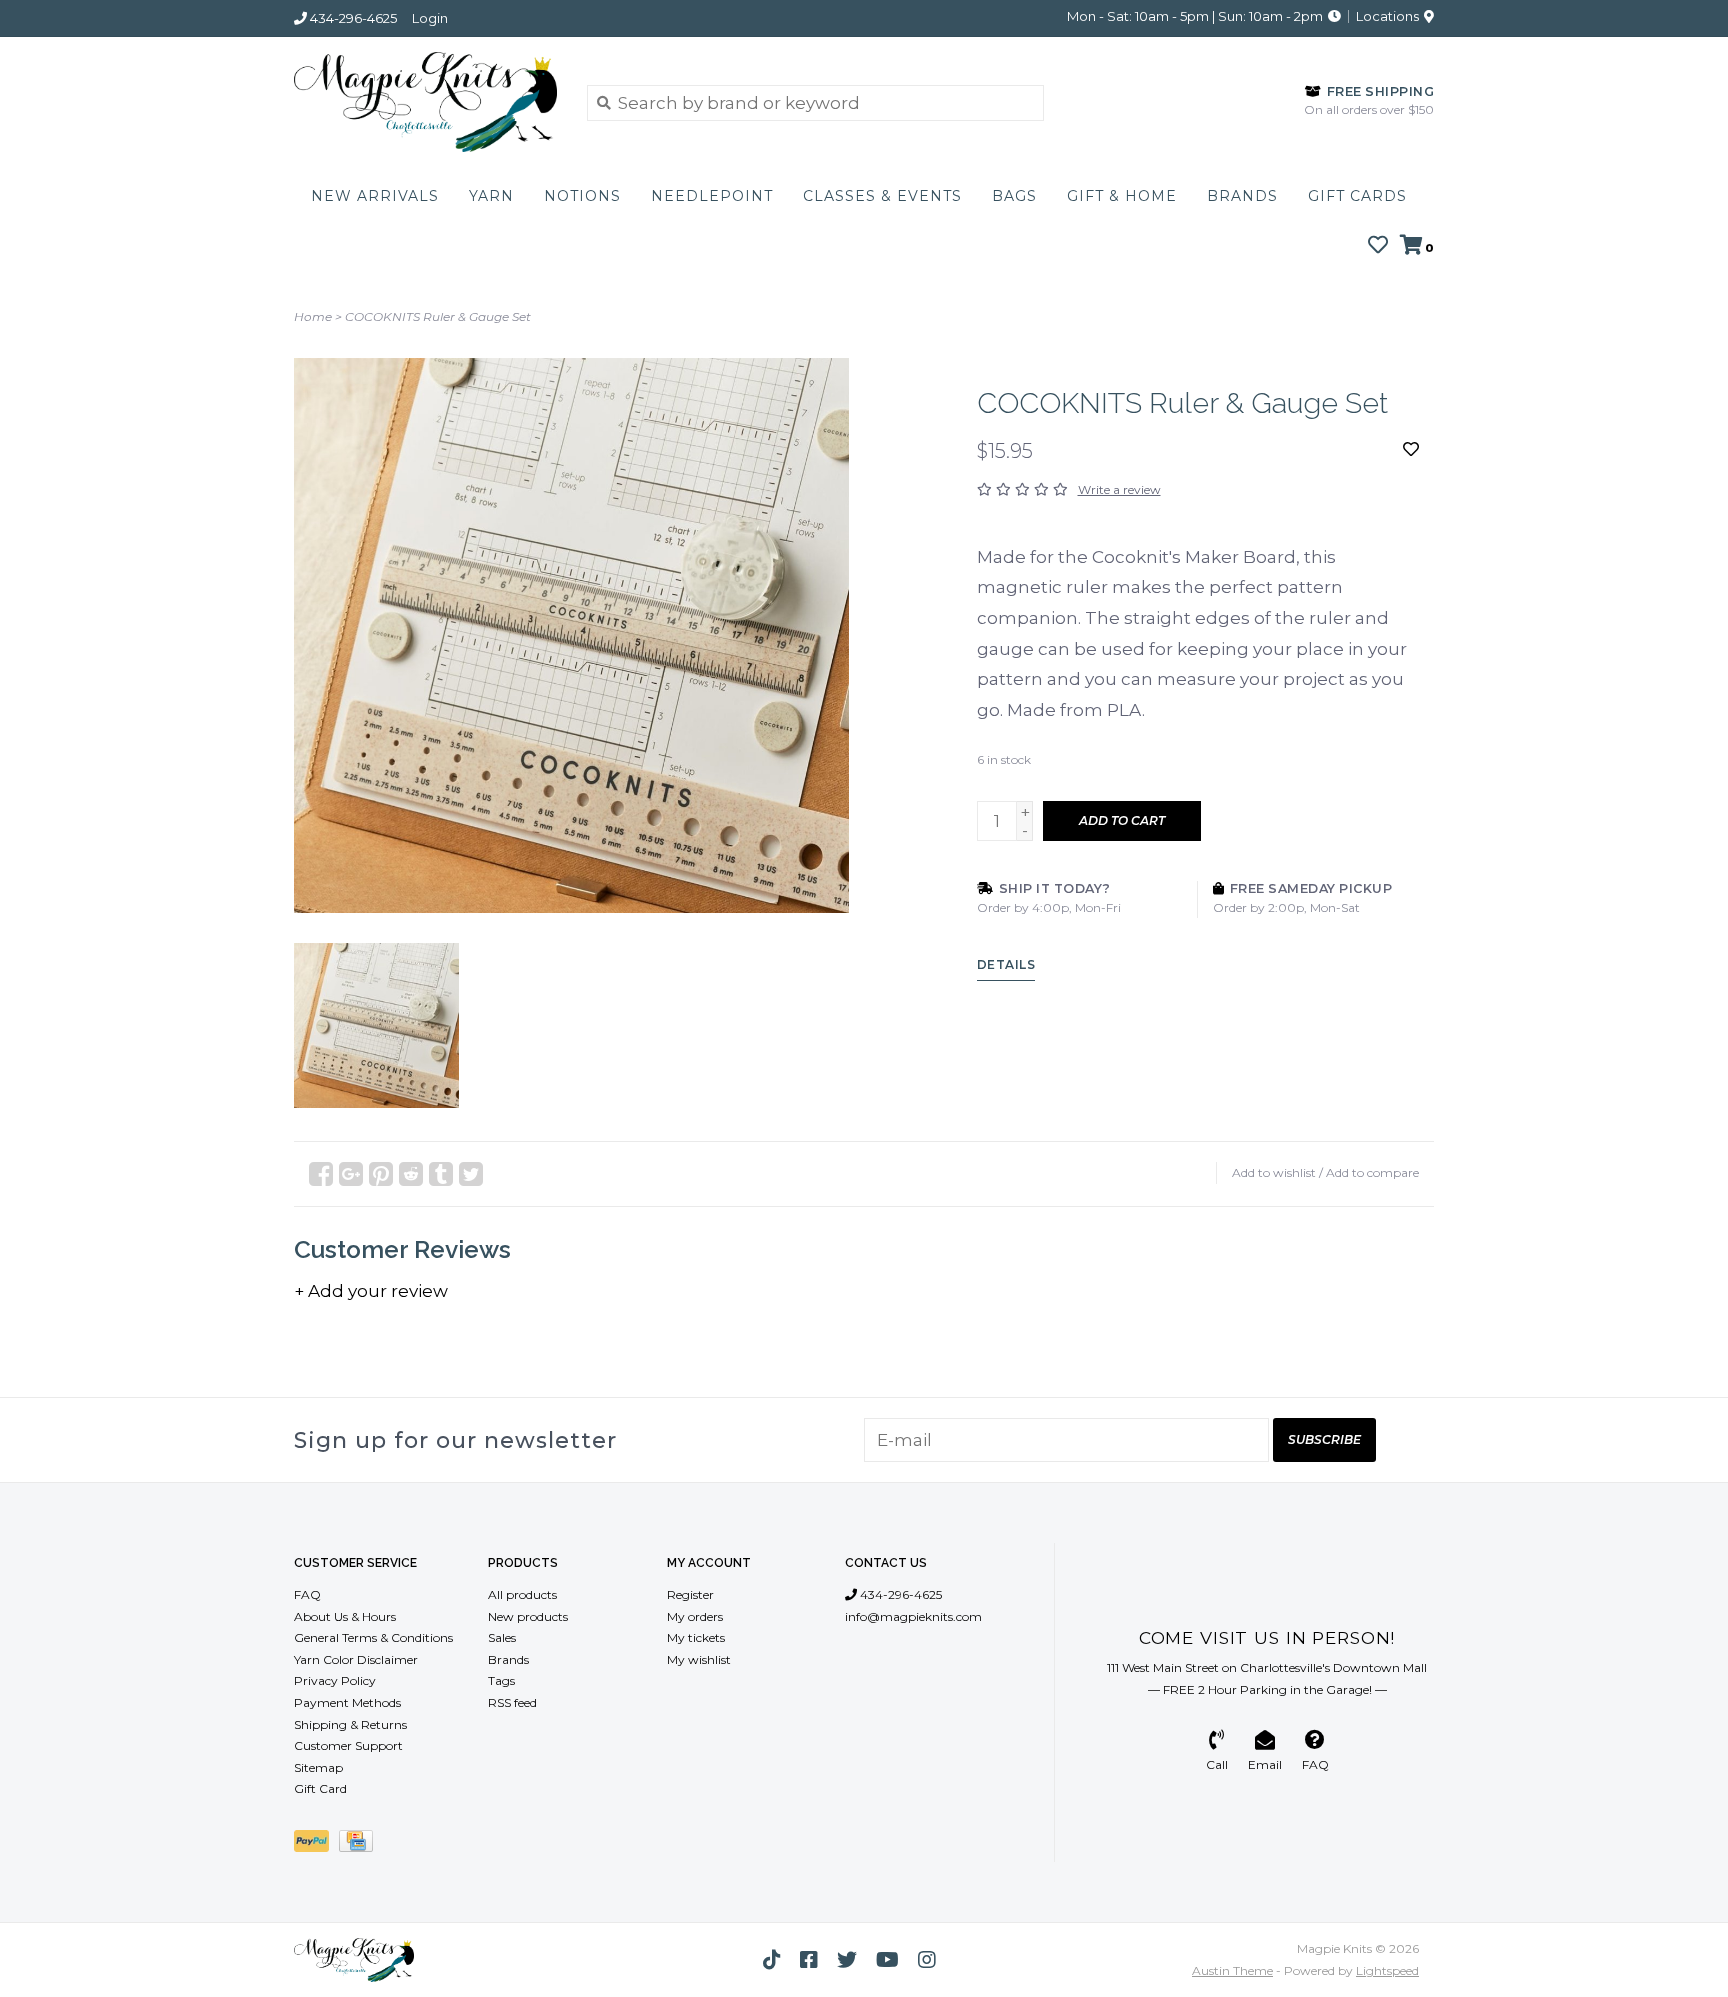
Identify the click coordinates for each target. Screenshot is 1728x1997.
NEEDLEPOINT (712, 196)
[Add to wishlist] (1411, 449)
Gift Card (320, 1788)
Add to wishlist (1274, 1172)
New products (528, 1616)
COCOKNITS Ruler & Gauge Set (438, 316)
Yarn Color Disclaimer (356, 1659)
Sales (502, 1637)
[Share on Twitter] (471, 1174)
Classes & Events (882, 196)
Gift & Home (1122, 196)
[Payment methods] (316, 1844)
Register (690, 1594)
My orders (695, 1616)
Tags (501, 1680)
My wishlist (699, 1659)
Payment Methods (347, 1702)
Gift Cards (1357, 196)
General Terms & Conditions (373, 1637)
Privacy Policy (335, 1680)
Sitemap (318, 1767)
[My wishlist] (1378, 246)
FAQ (307, 1594)
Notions (582, 196)
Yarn (491, 196)
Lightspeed (1387, 1970)
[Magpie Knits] (425, 102)
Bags (1014, 196)
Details (1006, 964)
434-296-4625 (899, 1594)
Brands (1242, 196)
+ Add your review (371, 1291)
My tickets (696, 1637)
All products (522, 1594)
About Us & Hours (345, 1616)
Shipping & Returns (350, 1724)
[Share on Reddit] (411, 1174)
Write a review (1119, 489)
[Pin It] (381, 1174)
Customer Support (348, 1745)
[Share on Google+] (351, 1174)
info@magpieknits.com (913, 1616)
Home (313, 316)
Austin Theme (1232, 1970)
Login (430, 18)
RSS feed (512, 1702)
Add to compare (1372, 1172)
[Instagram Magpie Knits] (927, 1960)
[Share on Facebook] (321, 1174)
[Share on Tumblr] (441, 1174)
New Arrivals (375, 196)
